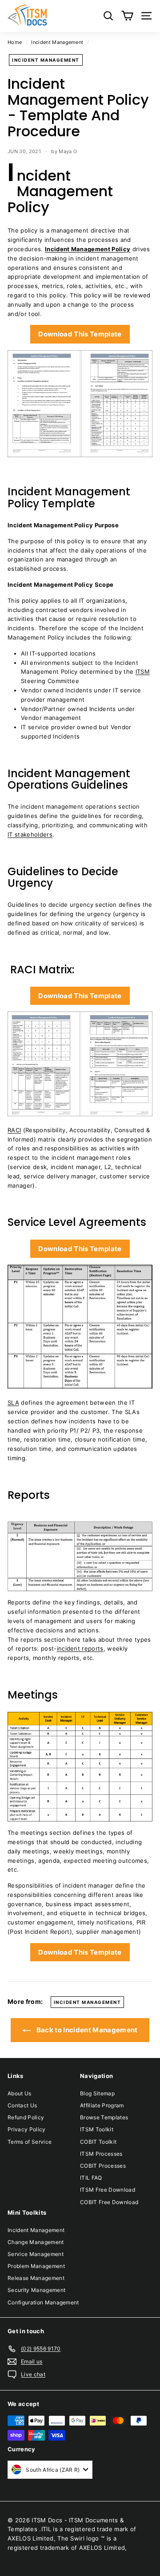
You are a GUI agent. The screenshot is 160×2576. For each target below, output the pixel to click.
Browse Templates (104, 2117)
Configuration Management (43, 2302)
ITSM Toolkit (97, 2129)
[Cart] (127, 16)
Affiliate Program (102, 2105)
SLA (13, 1403)
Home (15, 42)
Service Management (36, 2254)
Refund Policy (26, 2117)
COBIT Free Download (109, 2202)
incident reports (80, 1648)
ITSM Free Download (108, 2190)
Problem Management (36, 2266)
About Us (20, 2093)
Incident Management (57, 42)
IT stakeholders (30, 834)
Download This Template (80, 334)
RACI (14, 1130)
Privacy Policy (27, 2129)
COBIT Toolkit (98, 2142)
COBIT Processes (103, 2166)
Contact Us (22, 2105)
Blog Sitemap (97, 2093)
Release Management (36, 2278)
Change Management (36, 2242)
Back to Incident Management (86, 2030)
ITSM (143, 672)
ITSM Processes (101, 2154)
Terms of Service (30, 2142)
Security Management (36, 2290)
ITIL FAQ (91, 2178)
